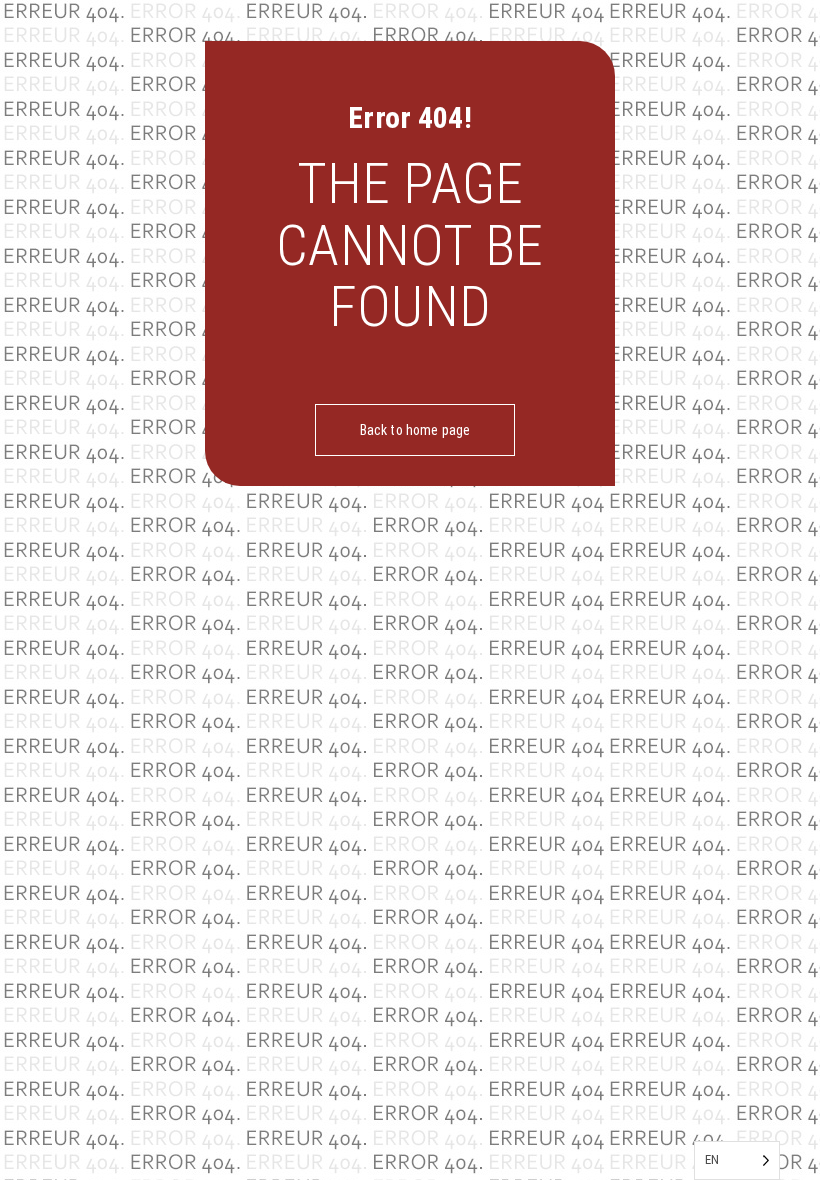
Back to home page (415, 430)
